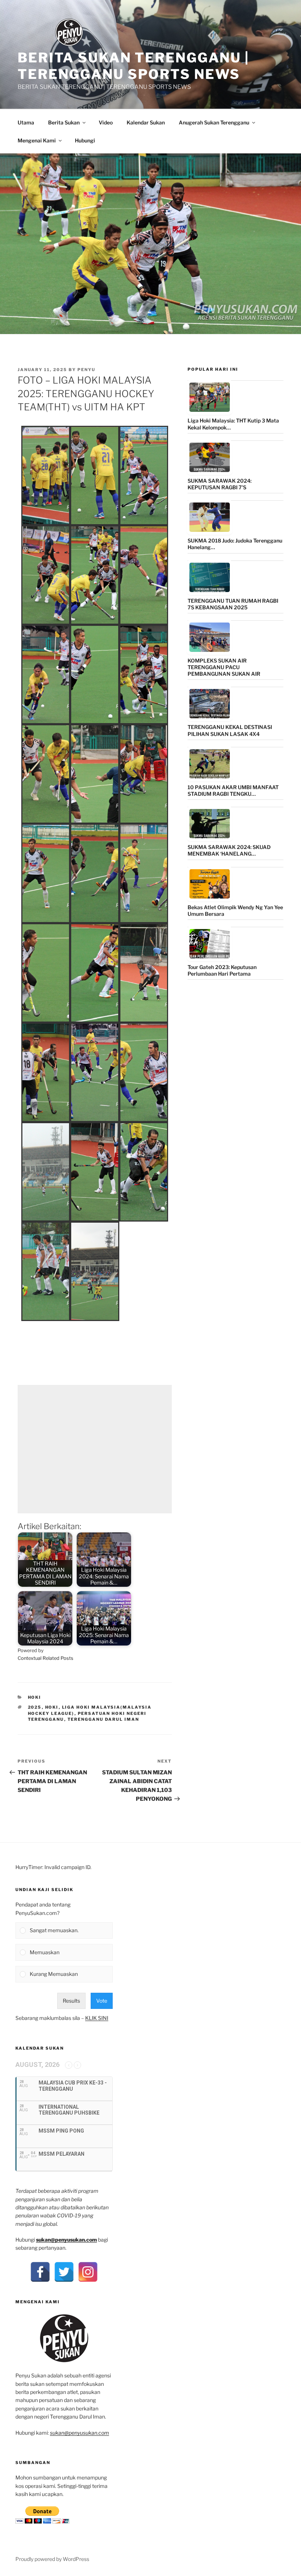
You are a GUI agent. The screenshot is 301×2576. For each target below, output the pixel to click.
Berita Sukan (64, 122)
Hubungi (85, 140)
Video (106, 122)
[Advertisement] (95, 1449)
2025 (35, 1707)
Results (71, 2001)
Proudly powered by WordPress (52, 2559)
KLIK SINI (97, 2018)
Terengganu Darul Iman (104, 1719)
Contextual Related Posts (46, 1658)
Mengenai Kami (37, 140)
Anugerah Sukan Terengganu (214, 122)
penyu (86, 370)
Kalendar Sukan (146, 122)
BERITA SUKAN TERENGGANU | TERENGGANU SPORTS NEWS (133, 66)
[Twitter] (64, 2272)
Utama (26, 122)
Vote (102, 2001)
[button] (46, 475)
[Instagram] (88, 2272)
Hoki (35, 1697)
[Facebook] (40, 2272)
